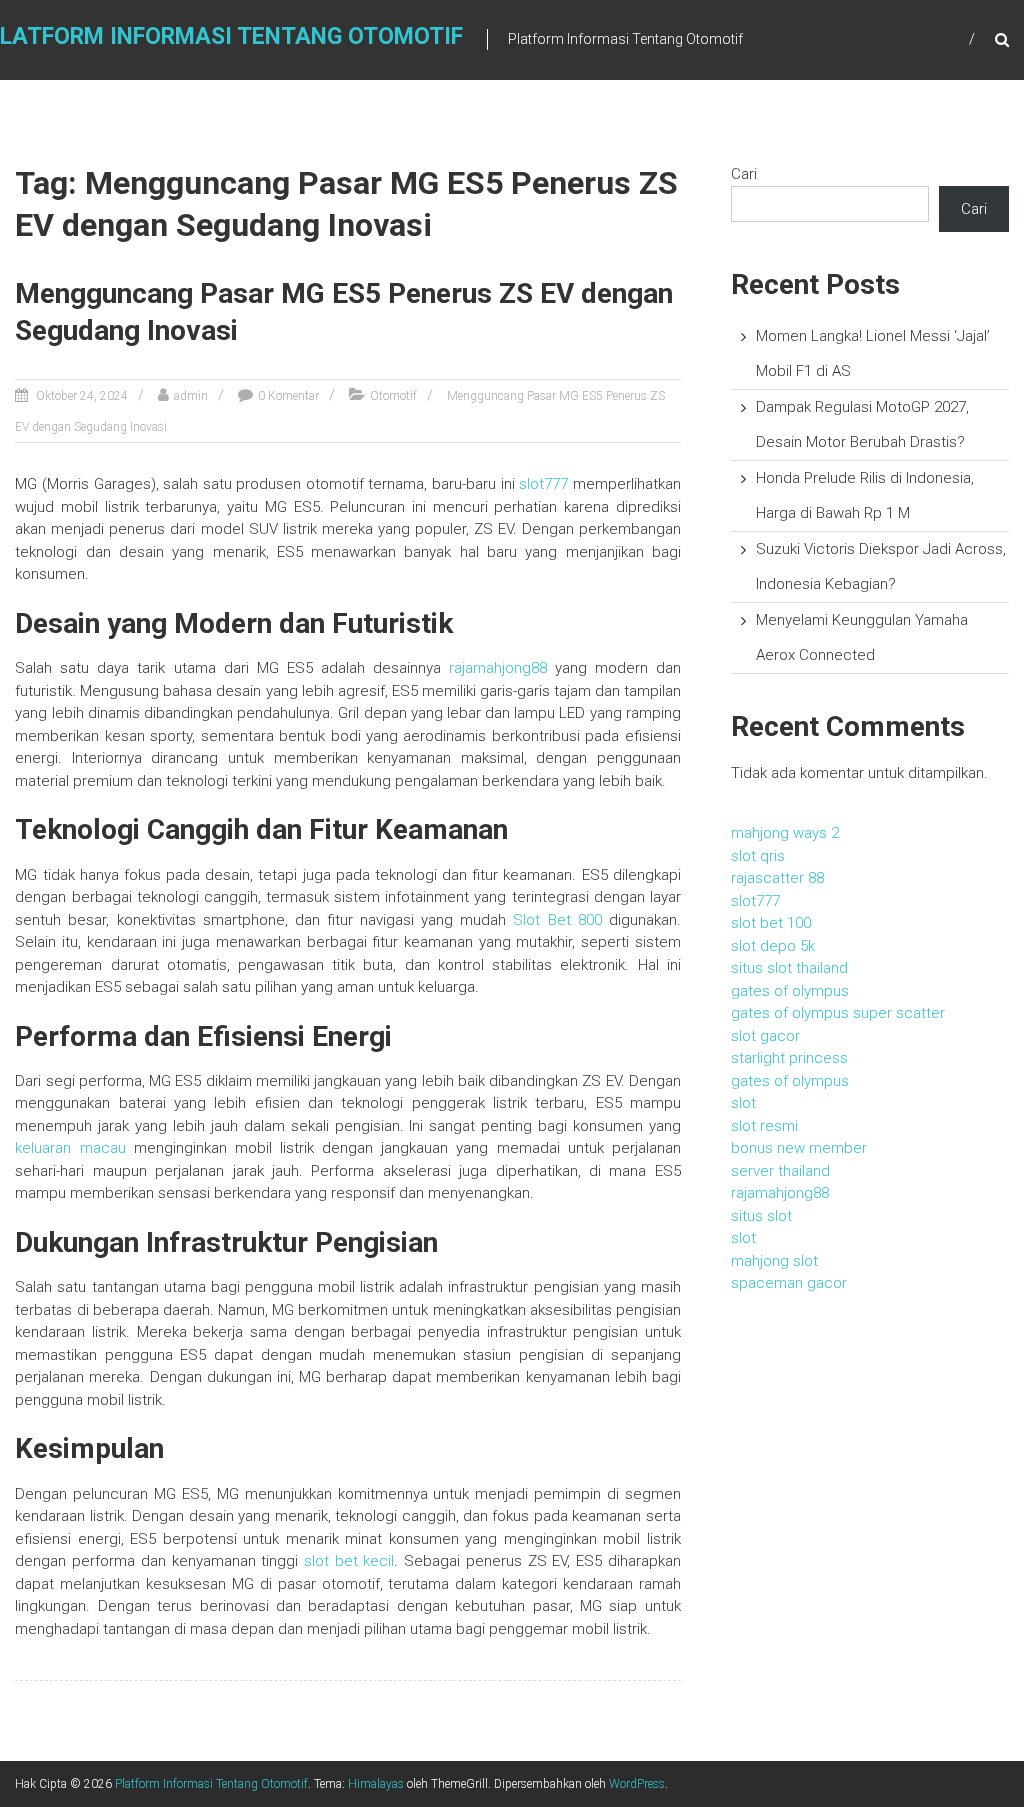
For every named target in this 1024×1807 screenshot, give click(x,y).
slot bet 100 (771, 923)
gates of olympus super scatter (838, 1013)
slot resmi (764, 1126)
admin (191, 396)
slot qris (758, 856)
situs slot (761, 1216)
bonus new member (799, 1148)
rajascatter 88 (777, 878)
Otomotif (393, 396)
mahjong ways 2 (785, 833)
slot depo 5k (773, 946)
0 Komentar (288, 396)
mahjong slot (774, 1261)
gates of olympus (790, 991)
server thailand (780, 1171)
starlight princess (789, 1058)
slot (743, 1103)
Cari (744, 174)
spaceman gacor (789, 1283)
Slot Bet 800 (557, 920)
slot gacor (765, 1036)
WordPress (637, 1784)
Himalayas (376, 1784)
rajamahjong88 (498, 668)
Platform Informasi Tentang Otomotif (211, 1784)
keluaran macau (70, 1148)
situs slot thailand (789, 968)
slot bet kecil (349, 1561)
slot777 (543, 484)
